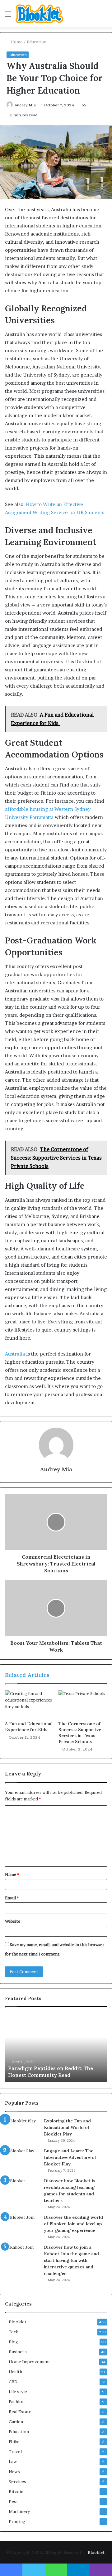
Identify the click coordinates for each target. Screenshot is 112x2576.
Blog (14, 2342)
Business (18, 2352)
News (14, 2471)
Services (17, 2481)
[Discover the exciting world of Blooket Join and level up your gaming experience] (22, 2226)
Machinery (19, 2511)
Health (15, 2372)
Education (37, 42)
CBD (13, 2382)
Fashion (17, 2402)
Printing (17, 2521)
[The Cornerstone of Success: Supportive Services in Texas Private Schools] (83, 1704)
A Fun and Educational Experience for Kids (29, 1727)
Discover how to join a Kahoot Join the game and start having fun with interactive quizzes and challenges (71, 2260)
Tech (14, 2332)
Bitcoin (16, 2491)
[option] (56, 2048)
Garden (16, 2422)
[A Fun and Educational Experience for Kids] (29, 1704)
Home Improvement (29, 2362)
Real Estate (20, 2412)
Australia (15, 1354)
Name (12, 1874)
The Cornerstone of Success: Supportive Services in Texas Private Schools (80, 1733)
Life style (18, 2392)
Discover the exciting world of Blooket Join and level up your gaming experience (73, 2224)
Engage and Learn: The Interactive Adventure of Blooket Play (70, 2157)
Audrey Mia (25, 105)
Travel (15, 2452)
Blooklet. (97, 2552)
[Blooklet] (40, 14)
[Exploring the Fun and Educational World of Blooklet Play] (22, 2129)
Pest (13, 2501)
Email (12, 1898)
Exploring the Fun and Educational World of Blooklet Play (67, 2127)
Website (13, 1921)
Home (16, 42)
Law (13, 2462)
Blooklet (18, 2322)
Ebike (14, 2442)
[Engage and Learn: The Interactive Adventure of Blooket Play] (22, 2159)
